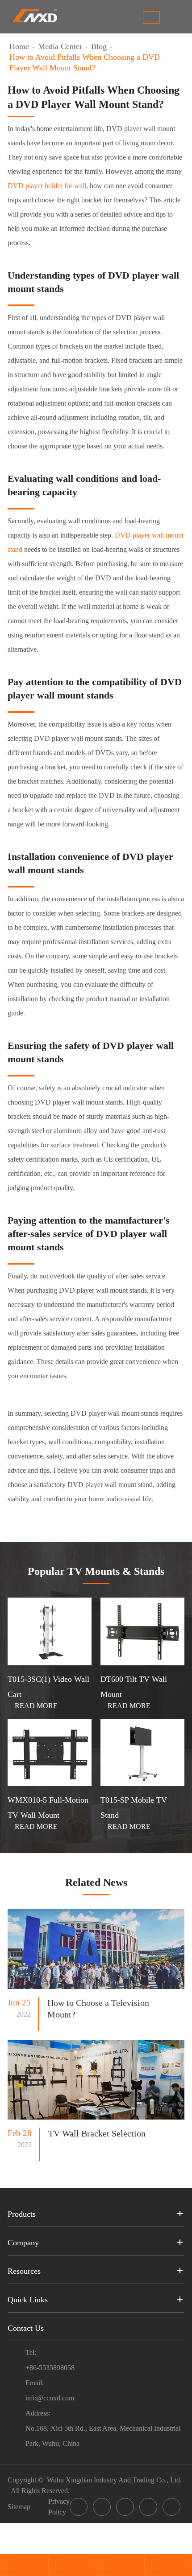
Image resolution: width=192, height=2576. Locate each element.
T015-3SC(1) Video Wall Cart (48, 1687)
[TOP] (168, 2566)
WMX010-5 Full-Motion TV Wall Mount (48, 1808)
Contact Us (26, 2328)
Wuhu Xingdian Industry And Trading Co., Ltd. (114, 2480)
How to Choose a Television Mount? (98, 2009)
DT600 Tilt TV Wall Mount (134, 1687)
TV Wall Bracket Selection (97, 2133)
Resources (24, 2271)
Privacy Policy (59, 2507)
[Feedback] (120, 2566)
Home (19, 46)
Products (22, 2214)
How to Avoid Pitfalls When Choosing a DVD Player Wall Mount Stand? (85, 62)
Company (23, 2243)
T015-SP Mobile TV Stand (134, 1808)
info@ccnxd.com (50, 2398)
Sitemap (19, 2507)
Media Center (60, 46)
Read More (33, 1706)
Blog (99, 46)
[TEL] (72, 2566)
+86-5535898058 (50, 2368)
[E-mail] (24, 2566)
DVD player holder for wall (47, 186)
